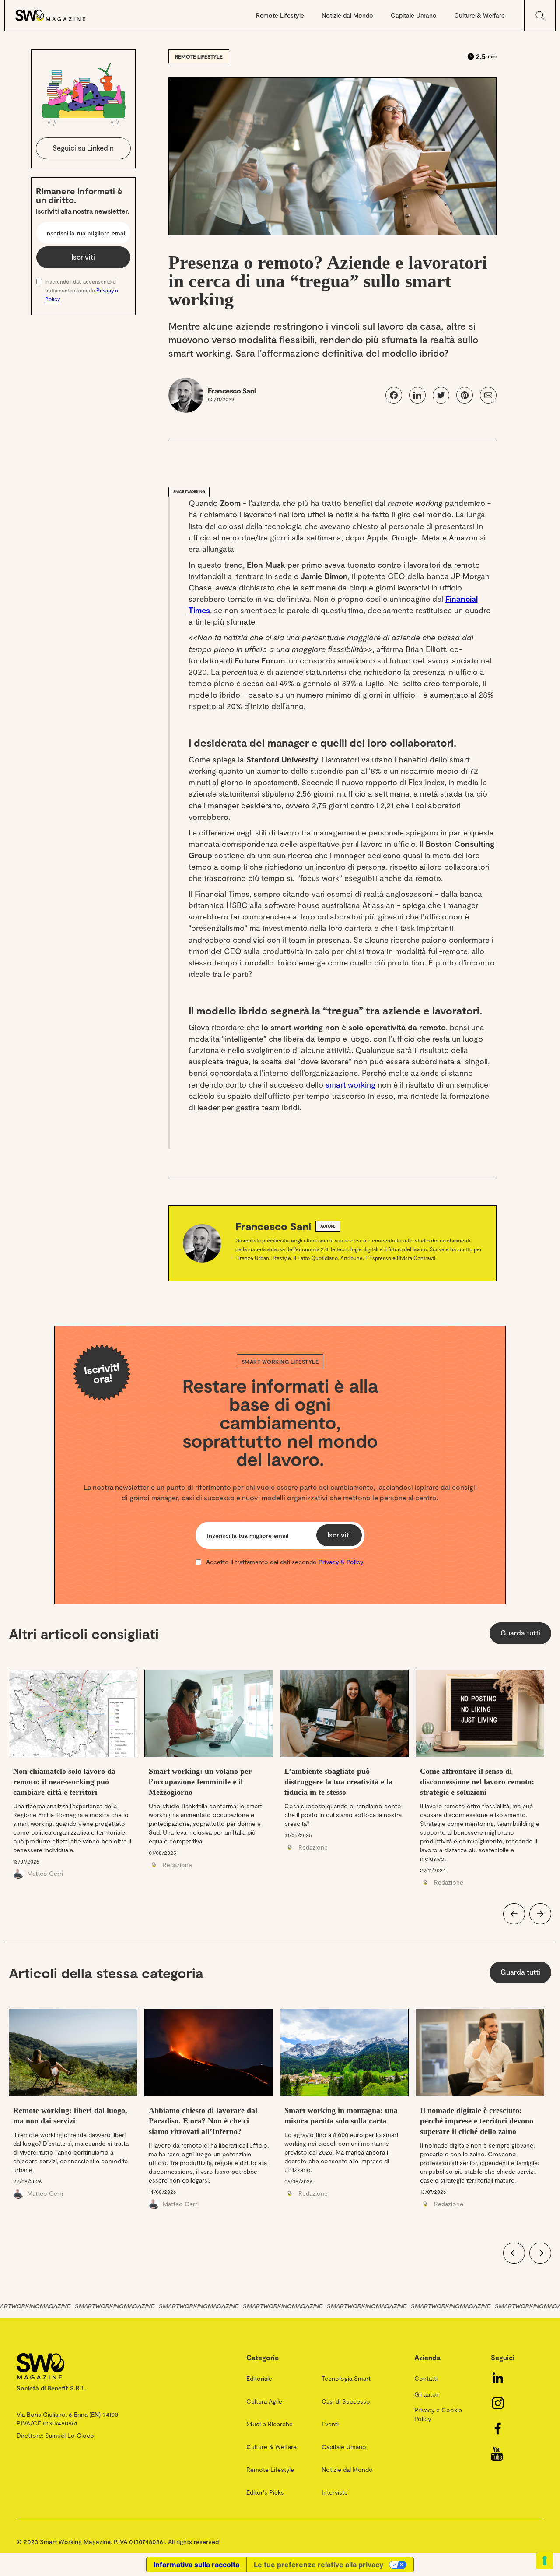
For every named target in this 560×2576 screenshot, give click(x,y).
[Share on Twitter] (441, 395)
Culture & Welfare (479, 15)
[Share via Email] (488, 395)
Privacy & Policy (341, 1562)
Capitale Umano (414, 15)
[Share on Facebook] (394, 395)
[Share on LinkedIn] (417, 395)
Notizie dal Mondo (347, 15)
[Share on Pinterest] (465, 395)
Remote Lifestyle (280, 15)
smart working (350, 1084)
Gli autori (427, 2394)
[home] (59, 15)
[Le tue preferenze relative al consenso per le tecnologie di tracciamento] (545, 2561)
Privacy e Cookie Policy (438, 2414)
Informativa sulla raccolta (196, 2565)
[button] (514, 1914)
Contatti (426, 2378)
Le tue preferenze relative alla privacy (318, 2565)
